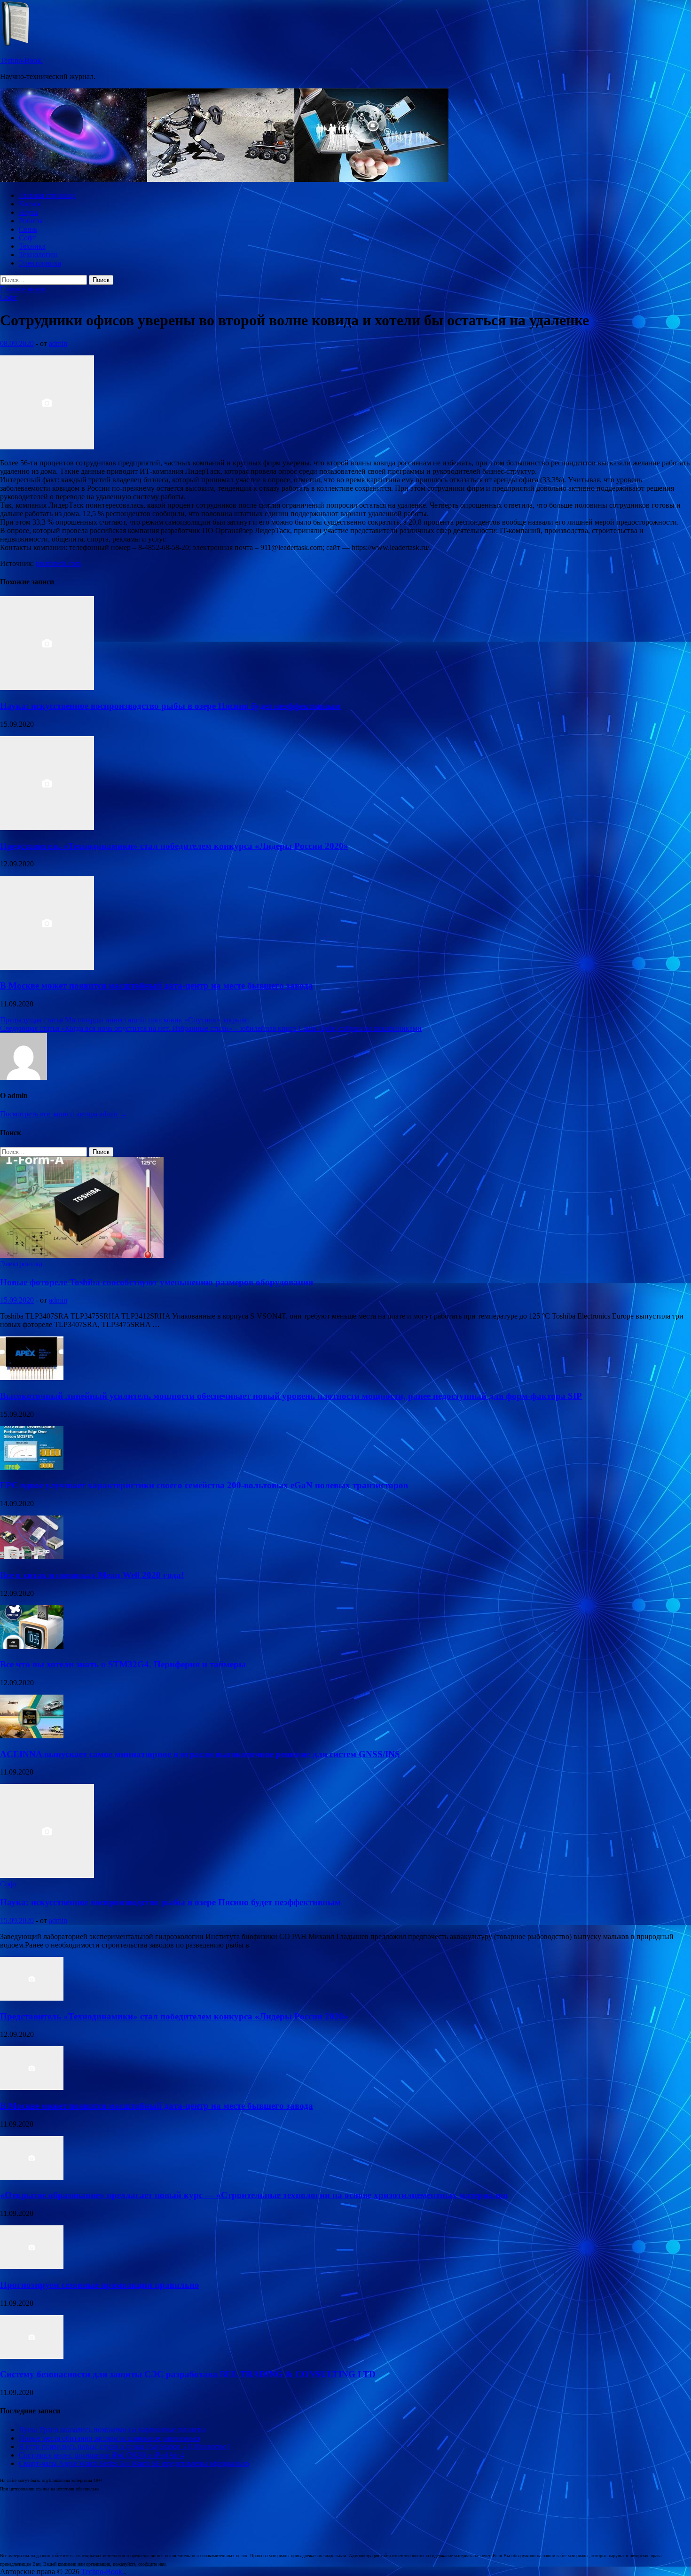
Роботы (31, 221)
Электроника (40, 263)
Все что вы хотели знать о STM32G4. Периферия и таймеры (123, 1664)
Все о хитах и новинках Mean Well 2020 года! (92, 1575)
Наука (28, 212)
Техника (32, 246)
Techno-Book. (21, 60)
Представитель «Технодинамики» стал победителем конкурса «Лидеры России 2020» (174, 846)
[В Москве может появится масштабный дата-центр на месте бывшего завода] (47, 967)
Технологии (38, 255)
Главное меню (23, 289)
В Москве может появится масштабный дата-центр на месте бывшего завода (157, 986)
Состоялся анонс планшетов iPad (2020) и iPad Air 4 (102, 2455)
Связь (28, 229)
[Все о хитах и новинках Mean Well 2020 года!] (32, 1557)
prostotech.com (58, 563)
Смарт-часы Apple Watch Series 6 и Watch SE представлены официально (134, 2463)
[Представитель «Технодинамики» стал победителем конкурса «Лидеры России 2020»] (47, 828)
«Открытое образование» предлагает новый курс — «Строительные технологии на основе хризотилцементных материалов (254, 2195)
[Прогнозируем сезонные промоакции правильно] (32, 2266)
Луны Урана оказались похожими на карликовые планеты (112, 2430)
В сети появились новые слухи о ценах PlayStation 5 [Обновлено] (124, 2446)
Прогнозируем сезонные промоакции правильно (100, 2285)
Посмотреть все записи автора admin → (63, 1114)
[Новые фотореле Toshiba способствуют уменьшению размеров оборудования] (82, 1255)
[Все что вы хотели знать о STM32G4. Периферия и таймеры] (32, 1646)
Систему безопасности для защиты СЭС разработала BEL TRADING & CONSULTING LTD (188, 2374)
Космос (31, 204)
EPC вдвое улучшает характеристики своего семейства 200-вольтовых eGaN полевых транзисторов (204, 1485)
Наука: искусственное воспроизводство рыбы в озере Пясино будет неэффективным (170, 706)
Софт (27, 238)
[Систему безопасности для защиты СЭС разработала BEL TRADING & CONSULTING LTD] (32, 2356)
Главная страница (47, 195)
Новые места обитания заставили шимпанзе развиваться (110, 2438)
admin (58, 343)
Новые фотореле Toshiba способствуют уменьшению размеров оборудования (157, 1282)
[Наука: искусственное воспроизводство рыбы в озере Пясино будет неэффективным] (47, 687)
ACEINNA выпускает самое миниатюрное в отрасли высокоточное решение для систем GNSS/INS (200, 1754)
